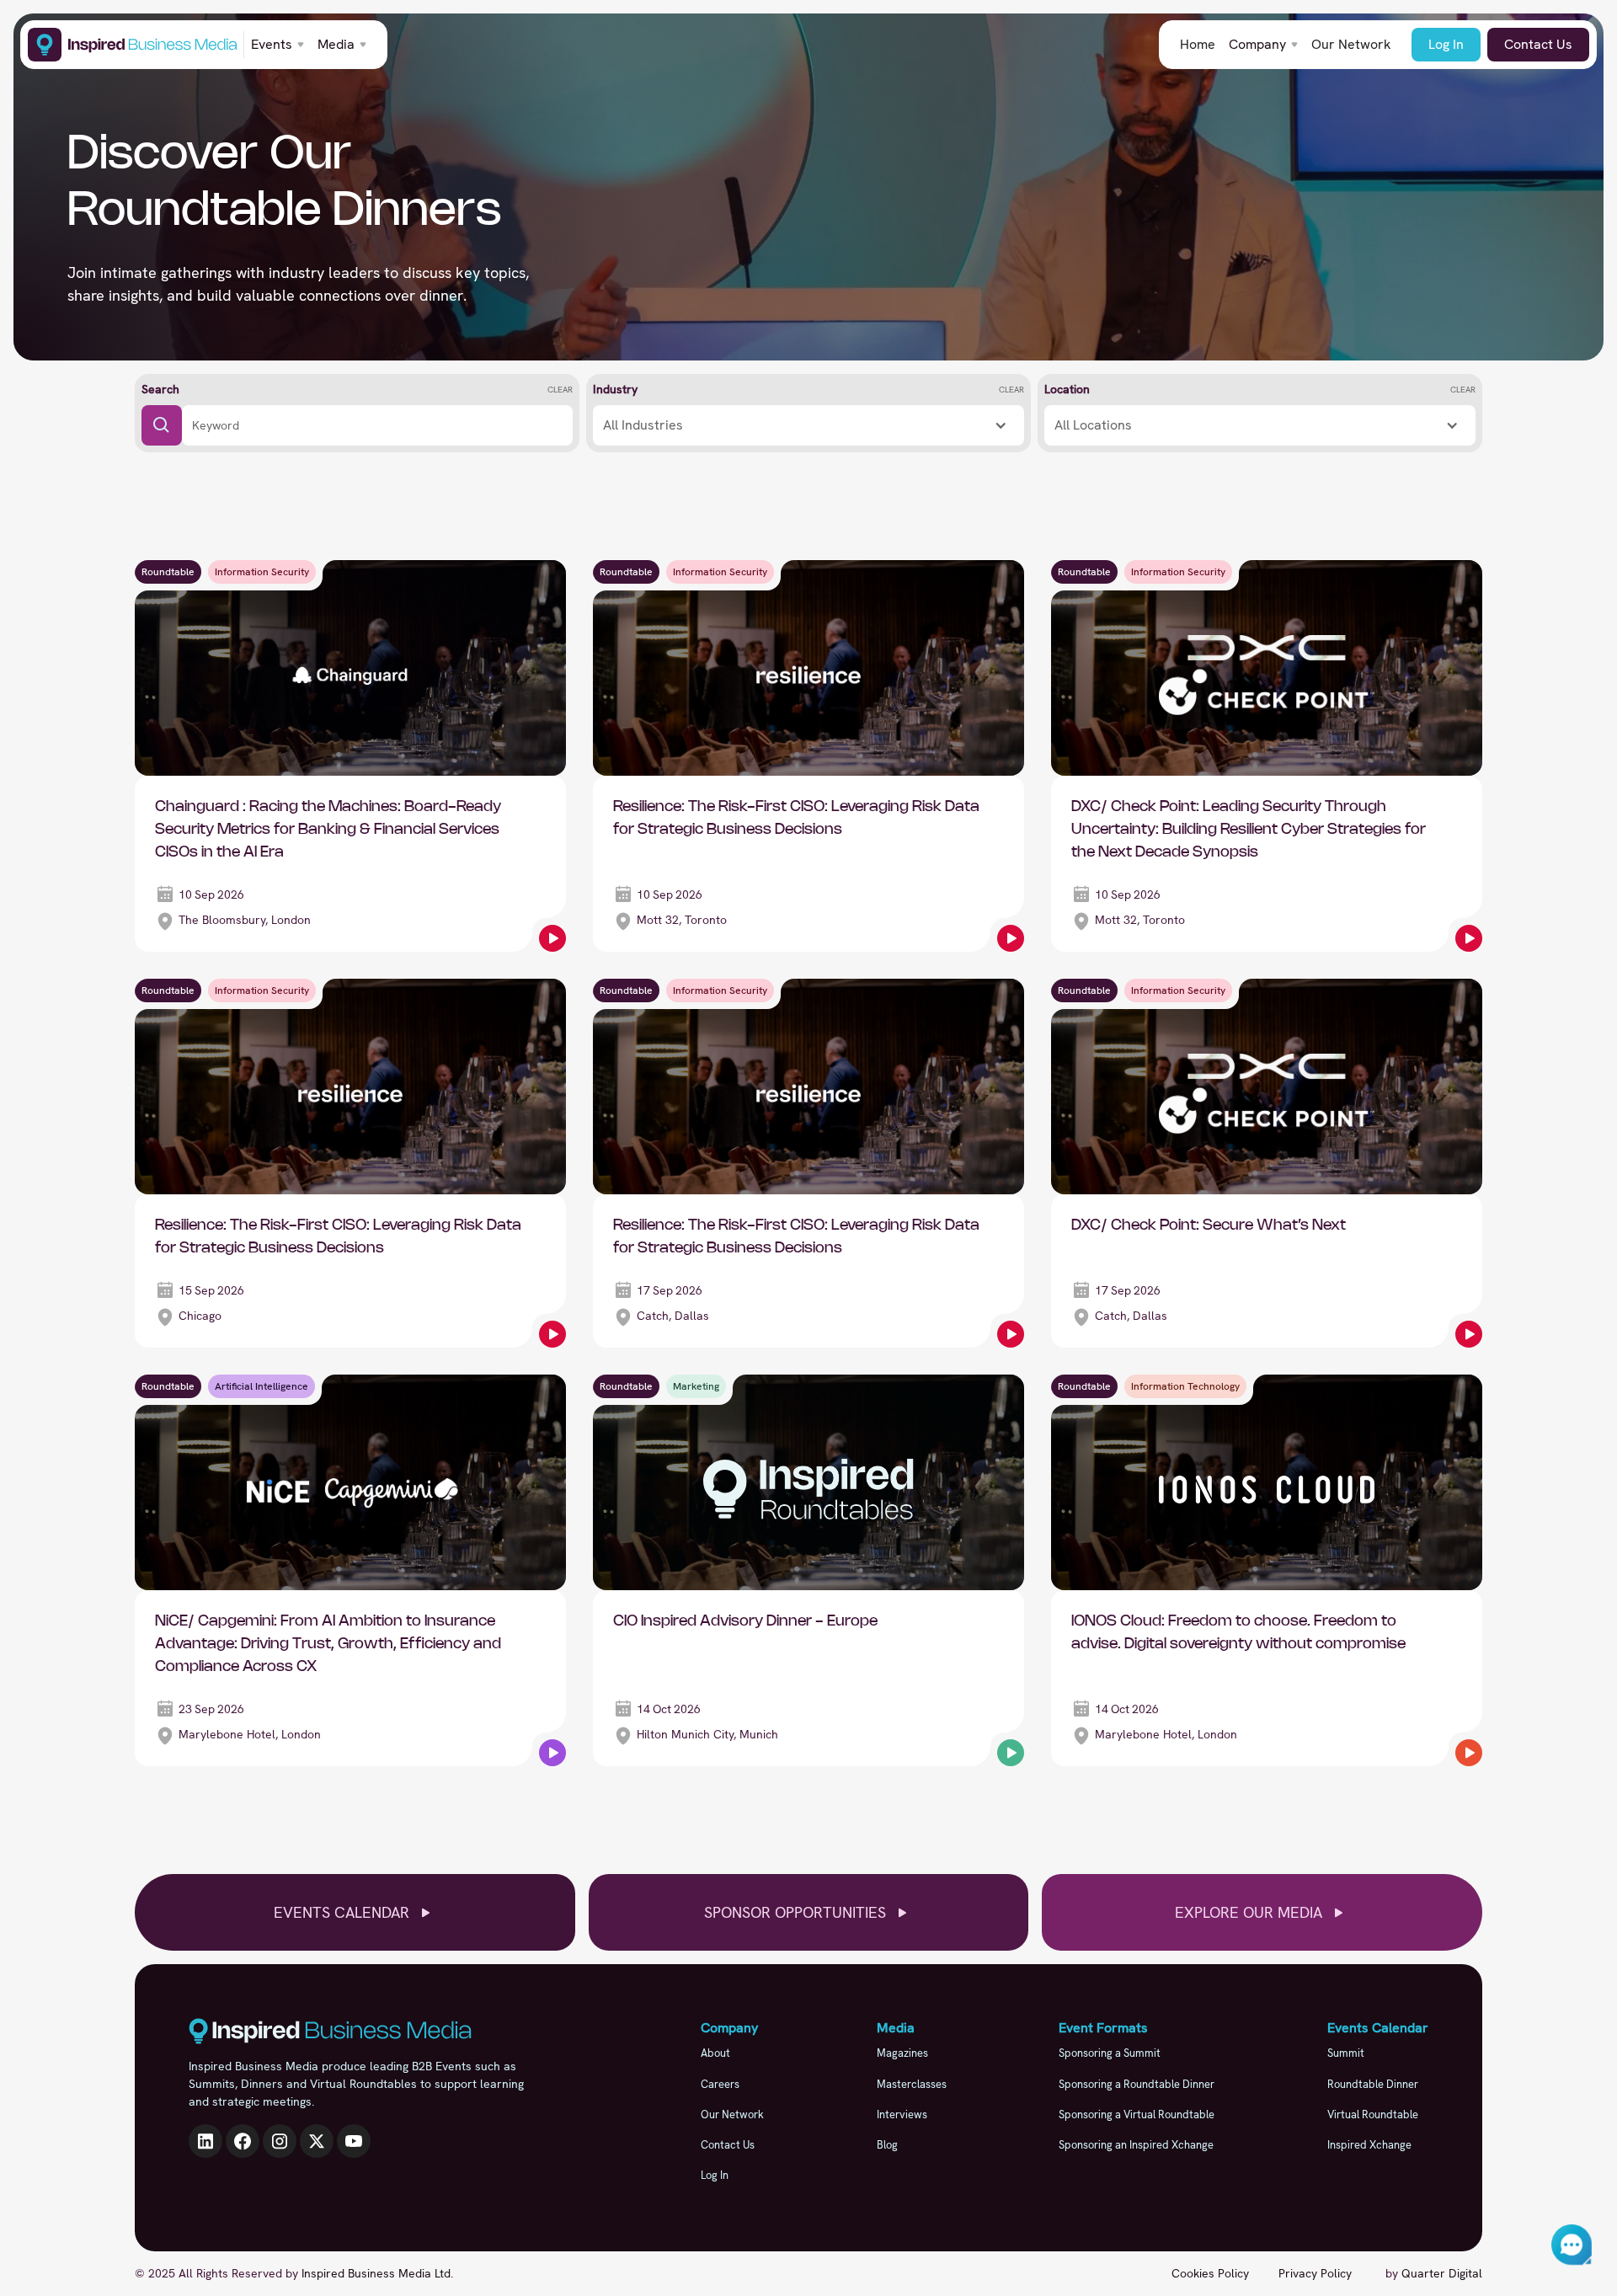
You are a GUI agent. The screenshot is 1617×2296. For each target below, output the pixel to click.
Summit (1346, 2053)
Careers (720, 2084)
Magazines (902, 2053)
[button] (278, 45)
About (715, 2053)
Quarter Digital (1442, 2273)
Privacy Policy (1315, 2273)
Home (1198, 44)
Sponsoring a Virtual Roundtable (1137, 2114)
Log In (1446, 44)
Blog (887, 2145)
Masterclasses (912, 2084)
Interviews (902, 2114)
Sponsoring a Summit (1110, 2053)
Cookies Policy (1210, 2273)
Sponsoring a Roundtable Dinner (1137, 2084)
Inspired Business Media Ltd (376, 2273)
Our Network (1351, 44)
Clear (560, 390)
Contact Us (1538, 44)
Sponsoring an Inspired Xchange (1136, 2145)
